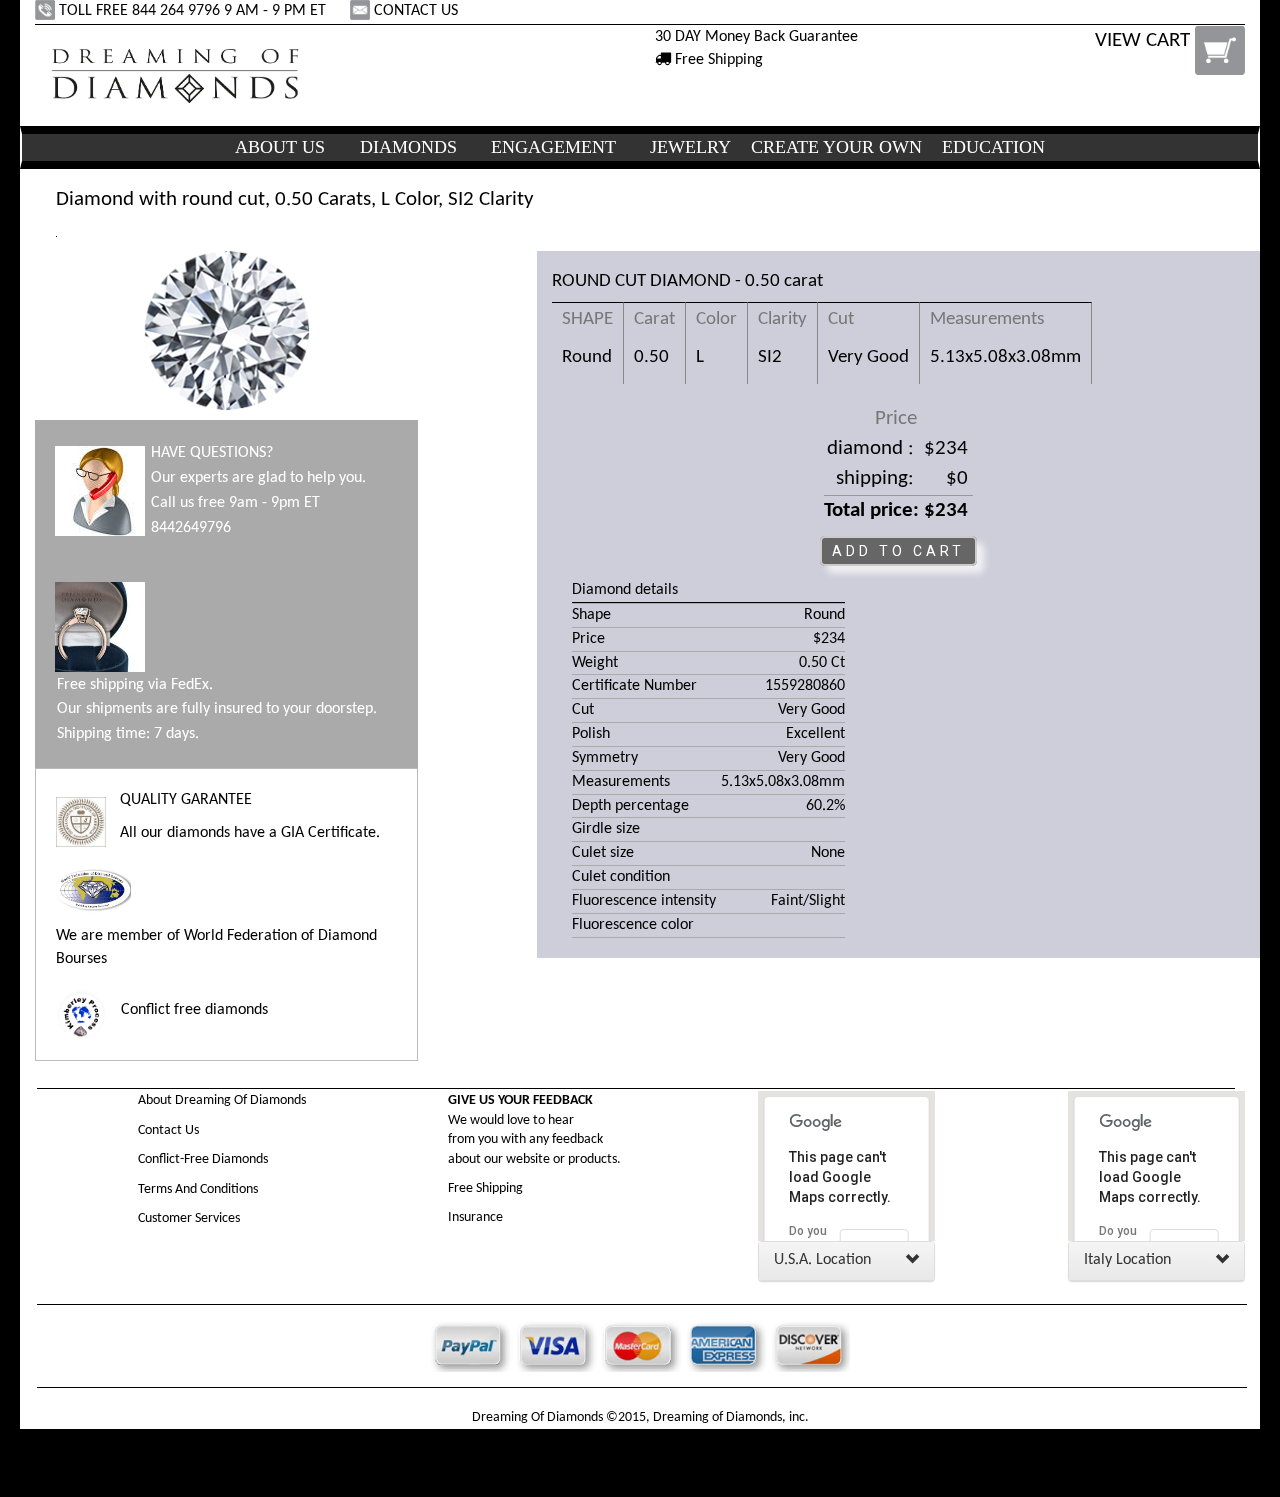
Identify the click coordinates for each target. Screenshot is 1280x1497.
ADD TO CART (898, 551)
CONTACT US (416, 11)
